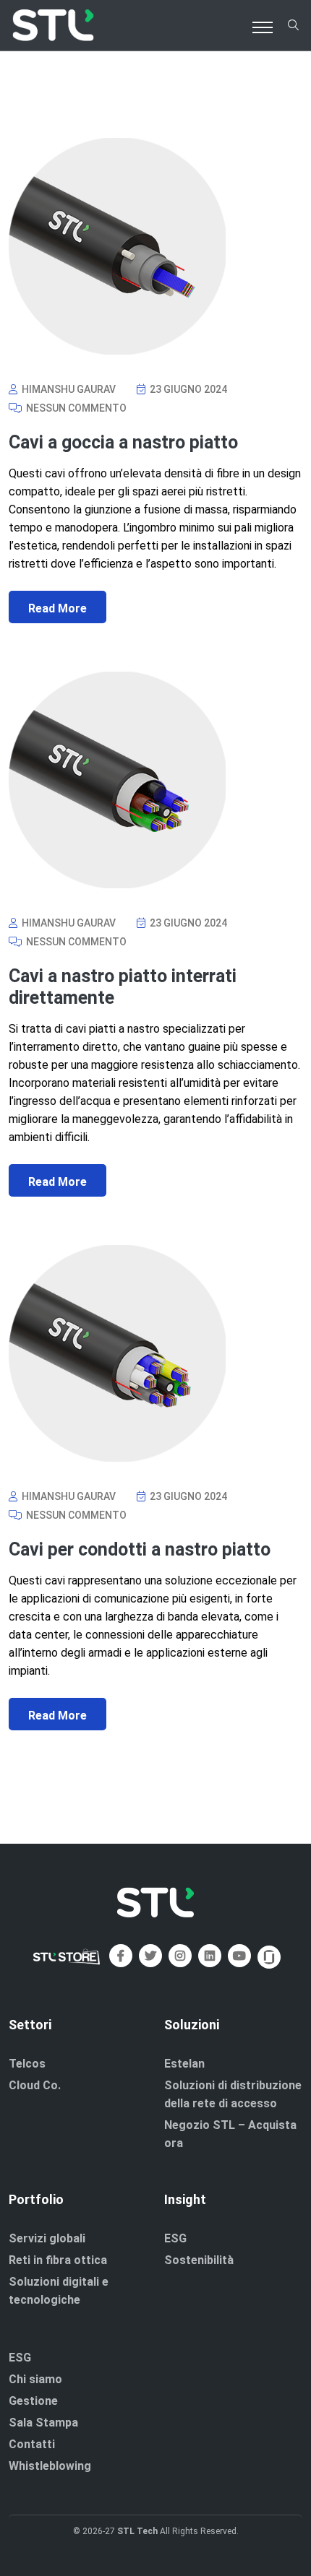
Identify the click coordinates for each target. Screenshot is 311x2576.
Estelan (184, 2064)
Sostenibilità (199, 2260)
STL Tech (137, 2531)
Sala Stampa (43, 2423)
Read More (57, 608)
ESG (175, 2238)
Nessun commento (75, 408)
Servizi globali (47, 2238)
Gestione (33, 2401)
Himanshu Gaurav (68, 389)
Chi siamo (35, 2379)
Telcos (27, 2064)
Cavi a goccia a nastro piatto (123, 442)
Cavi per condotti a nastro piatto (140, 1549)
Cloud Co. (35, 2085)
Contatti (32, 2444)
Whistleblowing (50, 2466)
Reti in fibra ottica (58, 2260)
